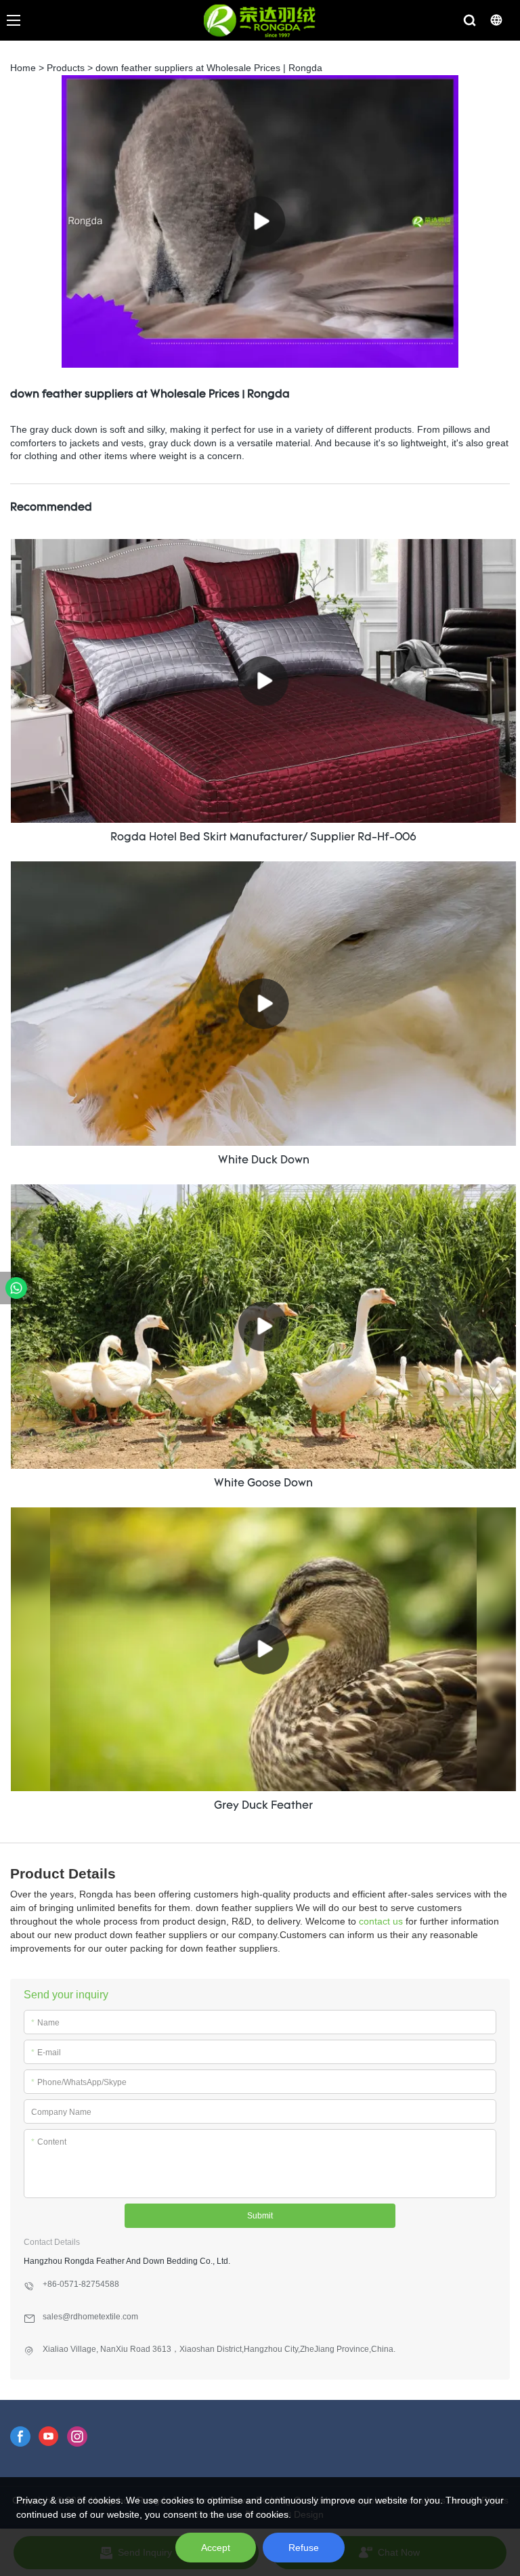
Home (23, 68)
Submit (260, 2216)
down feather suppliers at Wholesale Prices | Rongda (209, 68)
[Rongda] (16, 1288)
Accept (216, 2548)
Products (66, 68)
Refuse (304, 2548)
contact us (381, 1921)
